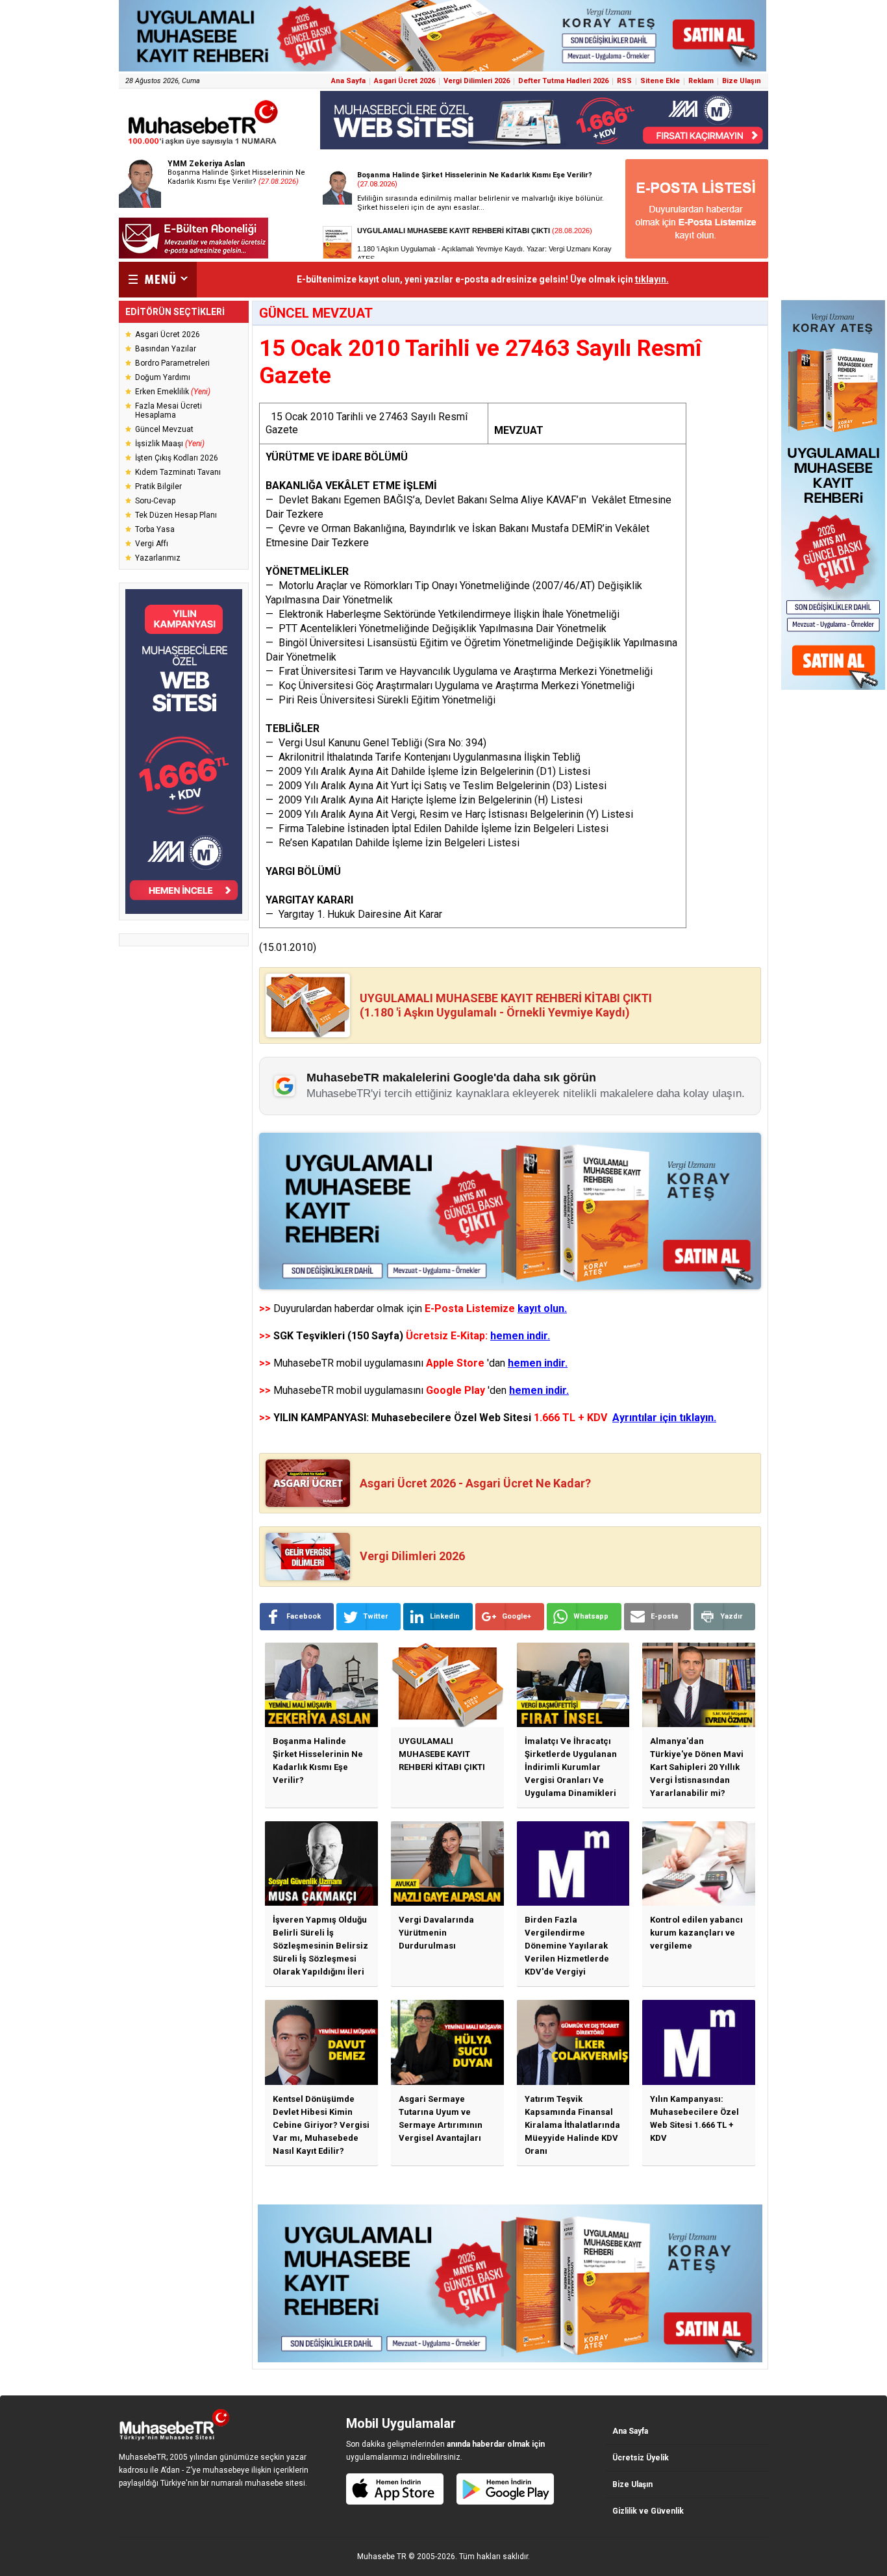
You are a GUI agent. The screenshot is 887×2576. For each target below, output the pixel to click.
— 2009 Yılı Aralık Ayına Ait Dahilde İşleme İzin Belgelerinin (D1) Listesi (428, 771)
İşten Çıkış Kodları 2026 (177, 458)
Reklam (701, 81)
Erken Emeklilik (173, 392)
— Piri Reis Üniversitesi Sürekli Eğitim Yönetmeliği (381, 700)
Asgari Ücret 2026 (405, 81)
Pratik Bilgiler (158, 486)
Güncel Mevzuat (164, 429)
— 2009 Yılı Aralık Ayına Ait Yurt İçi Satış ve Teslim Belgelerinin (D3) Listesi (436, 786)
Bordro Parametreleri (172, 363)
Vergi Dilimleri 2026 (477, 81)
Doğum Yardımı (163, 377)
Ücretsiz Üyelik (641, 2458)
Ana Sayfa (348, 81)
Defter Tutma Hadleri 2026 (563, 81)
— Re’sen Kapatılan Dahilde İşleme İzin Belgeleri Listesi (393, 843)
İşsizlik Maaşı (170, 444)
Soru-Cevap (155, 501)
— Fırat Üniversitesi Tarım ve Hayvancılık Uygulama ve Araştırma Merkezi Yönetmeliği (459, 671)
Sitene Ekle (660, 81)
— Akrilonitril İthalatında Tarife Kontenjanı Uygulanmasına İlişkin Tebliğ (423, 757)
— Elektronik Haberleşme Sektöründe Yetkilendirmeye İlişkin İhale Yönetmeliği (443, 614)
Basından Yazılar (166, 349)
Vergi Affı (152, 544)
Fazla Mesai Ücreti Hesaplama (169, 410)
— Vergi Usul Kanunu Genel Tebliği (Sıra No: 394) (376, 743)
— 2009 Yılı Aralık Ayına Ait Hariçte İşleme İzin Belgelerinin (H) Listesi (424, 800)
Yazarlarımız (158, 558)
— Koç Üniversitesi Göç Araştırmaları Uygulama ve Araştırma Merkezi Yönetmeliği (450, 686)
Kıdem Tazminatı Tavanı (178, 472)
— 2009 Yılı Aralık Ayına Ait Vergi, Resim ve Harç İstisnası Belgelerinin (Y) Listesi (449, 814)
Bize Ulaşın (742, 81)
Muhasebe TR (382, 2557)
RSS (624, 81)
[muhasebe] (203, 145)
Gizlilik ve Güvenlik (648, 2511)
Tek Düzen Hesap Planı (176, 515)
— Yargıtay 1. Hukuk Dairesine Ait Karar (354, 914)
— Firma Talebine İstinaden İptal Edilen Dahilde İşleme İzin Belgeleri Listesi (437, 828)
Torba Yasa (155, 529)
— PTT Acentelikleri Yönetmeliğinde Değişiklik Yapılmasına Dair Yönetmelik (436, 628)
